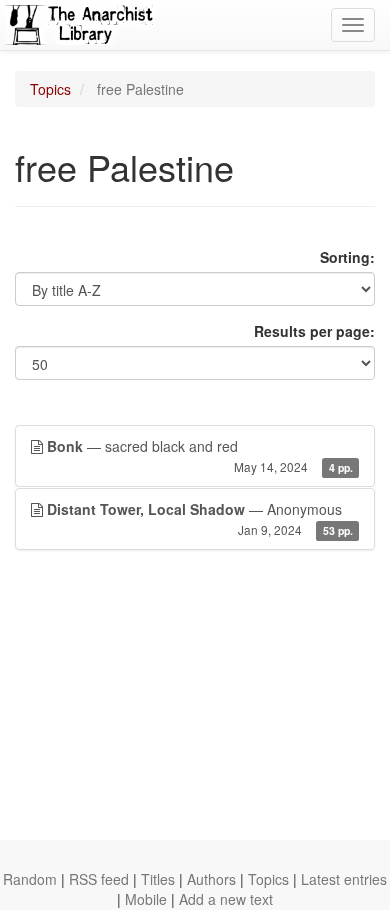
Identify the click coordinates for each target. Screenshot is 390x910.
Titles (158, 879)
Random (30, 879)
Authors (211, 879)
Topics (50, 89)
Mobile (146, 899)
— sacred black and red (200, 455)
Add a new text (226, 899)
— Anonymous (200, 518)
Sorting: (347, 257)
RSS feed (99, 879)
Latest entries (344, 879)
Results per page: (314, 331)
